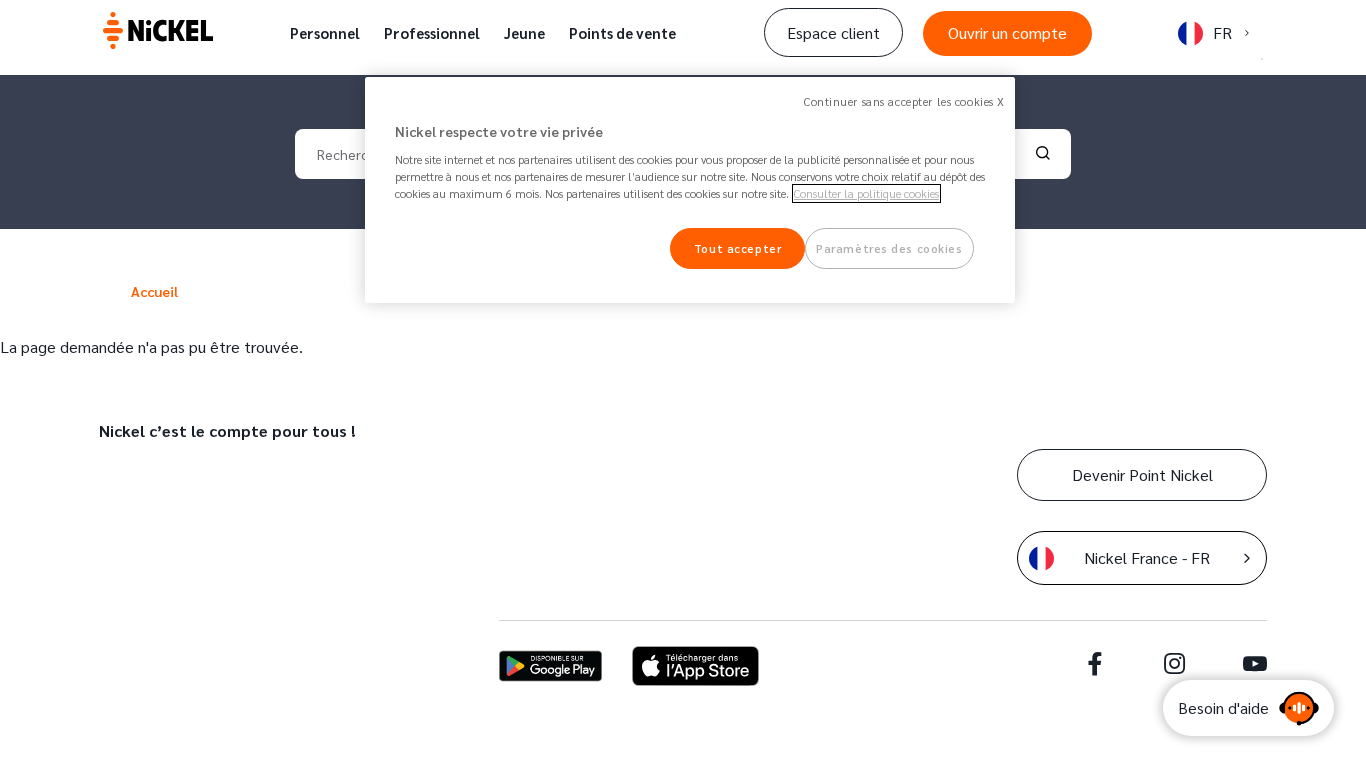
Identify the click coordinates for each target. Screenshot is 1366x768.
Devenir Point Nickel (1142, 474)
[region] (690, 190)
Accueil (154, 291)
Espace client (833, 32)
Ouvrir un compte (1007, 32)
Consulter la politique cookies (866, 193)
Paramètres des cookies (889, 248)
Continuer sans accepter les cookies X (904, 101)
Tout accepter (737, 248)
